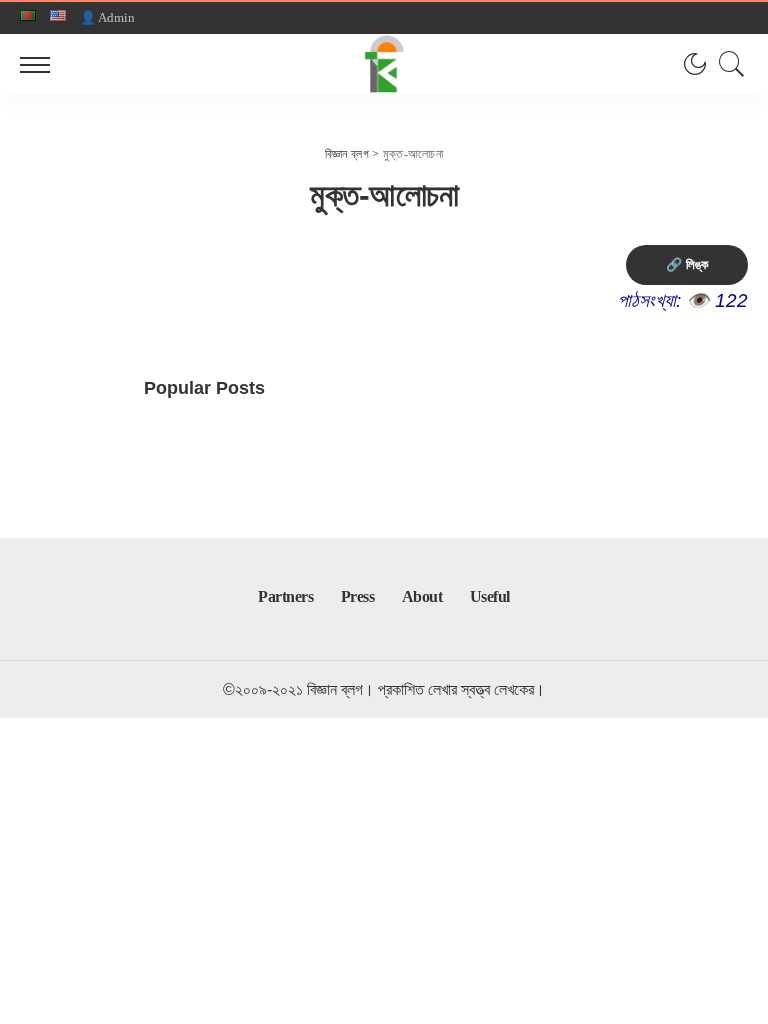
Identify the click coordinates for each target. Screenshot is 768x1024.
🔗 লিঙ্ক (687, 264)
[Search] (727, 64)
